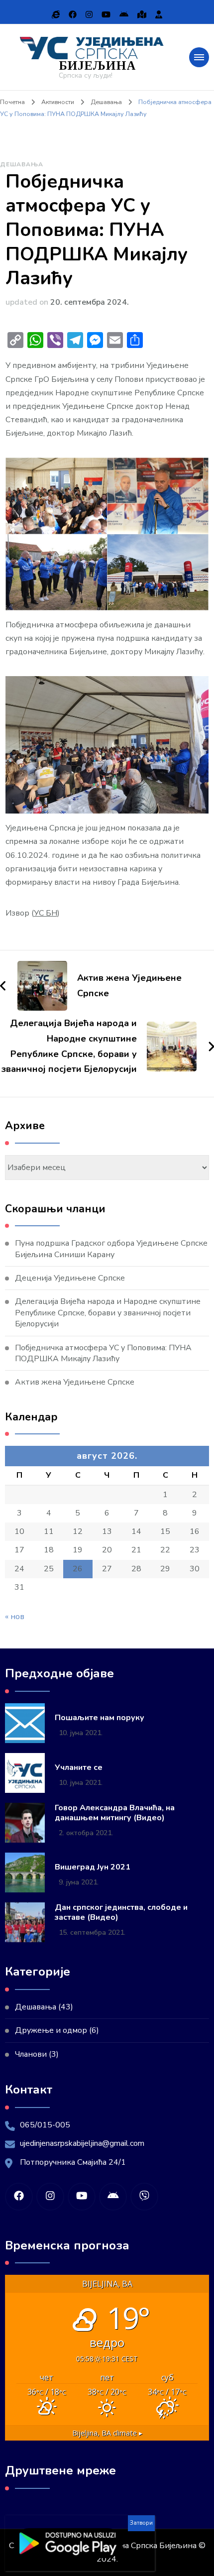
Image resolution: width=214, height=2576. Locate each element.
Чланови (31, 2054)
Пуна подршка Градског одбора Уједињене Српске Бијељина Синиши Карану (111, 1249)
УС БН (46, 913)
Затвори (141, 2523)
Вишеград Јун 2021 (93, 1867)
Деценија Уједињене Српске (70, 1278)
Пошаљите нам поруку (100, 1718)
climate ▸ (107, 2433)
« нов (15, 1617)
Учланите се (79, 1768)
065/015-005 (45, 2125)
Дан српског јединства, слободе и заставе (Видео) (121, 1913)
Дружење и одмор (51, 2030)
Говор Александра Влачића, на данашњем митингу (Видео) (115, 1813)
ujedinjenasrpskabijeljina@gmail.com (82, 2143)
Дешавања (22, 164)
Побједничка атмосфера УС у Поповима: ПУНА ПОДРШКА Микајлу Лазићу (103, 1353)
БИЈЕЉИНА (97, 65)
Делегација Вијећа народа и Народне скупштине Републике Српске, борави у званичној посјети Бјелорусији (108, 1313)
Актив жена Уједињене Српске (75, 1382)
